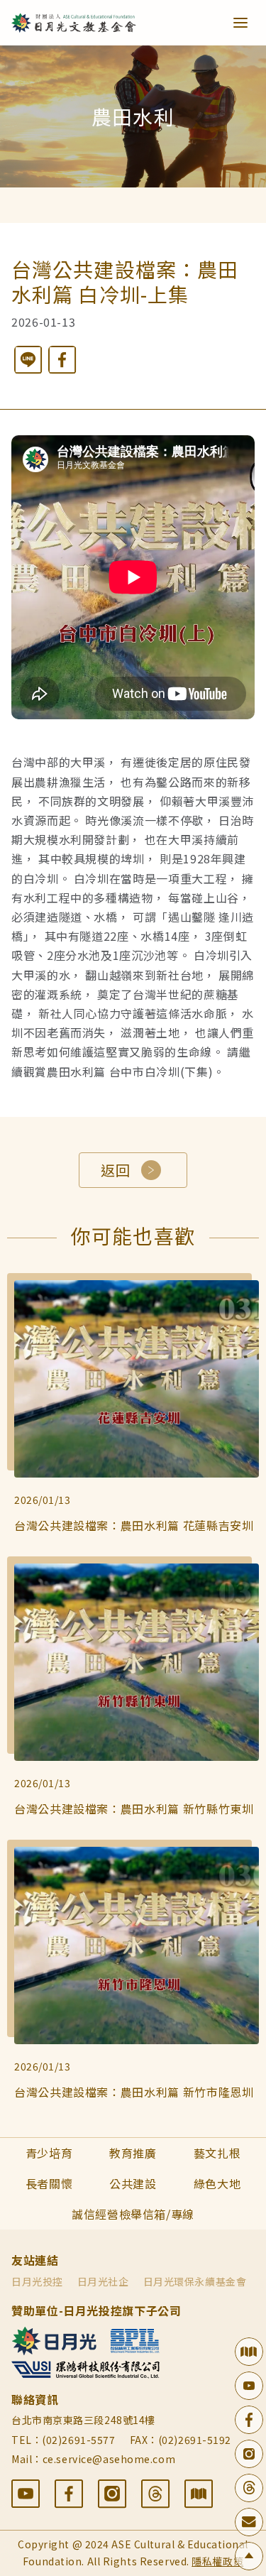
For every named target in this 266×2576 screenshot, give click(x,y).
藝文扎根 (217, 2153)
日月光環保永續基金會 (195, 2281)
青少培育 (49, 2153)
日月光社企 (103, 2281)
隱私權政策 (217, 2561)
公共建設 (133, 2183)
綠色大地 (217, 2183)
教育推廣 (133, 2153)
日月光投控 (37, 2281)
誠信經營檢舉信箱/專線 (133, 2214)
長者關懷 (49, 2183)
